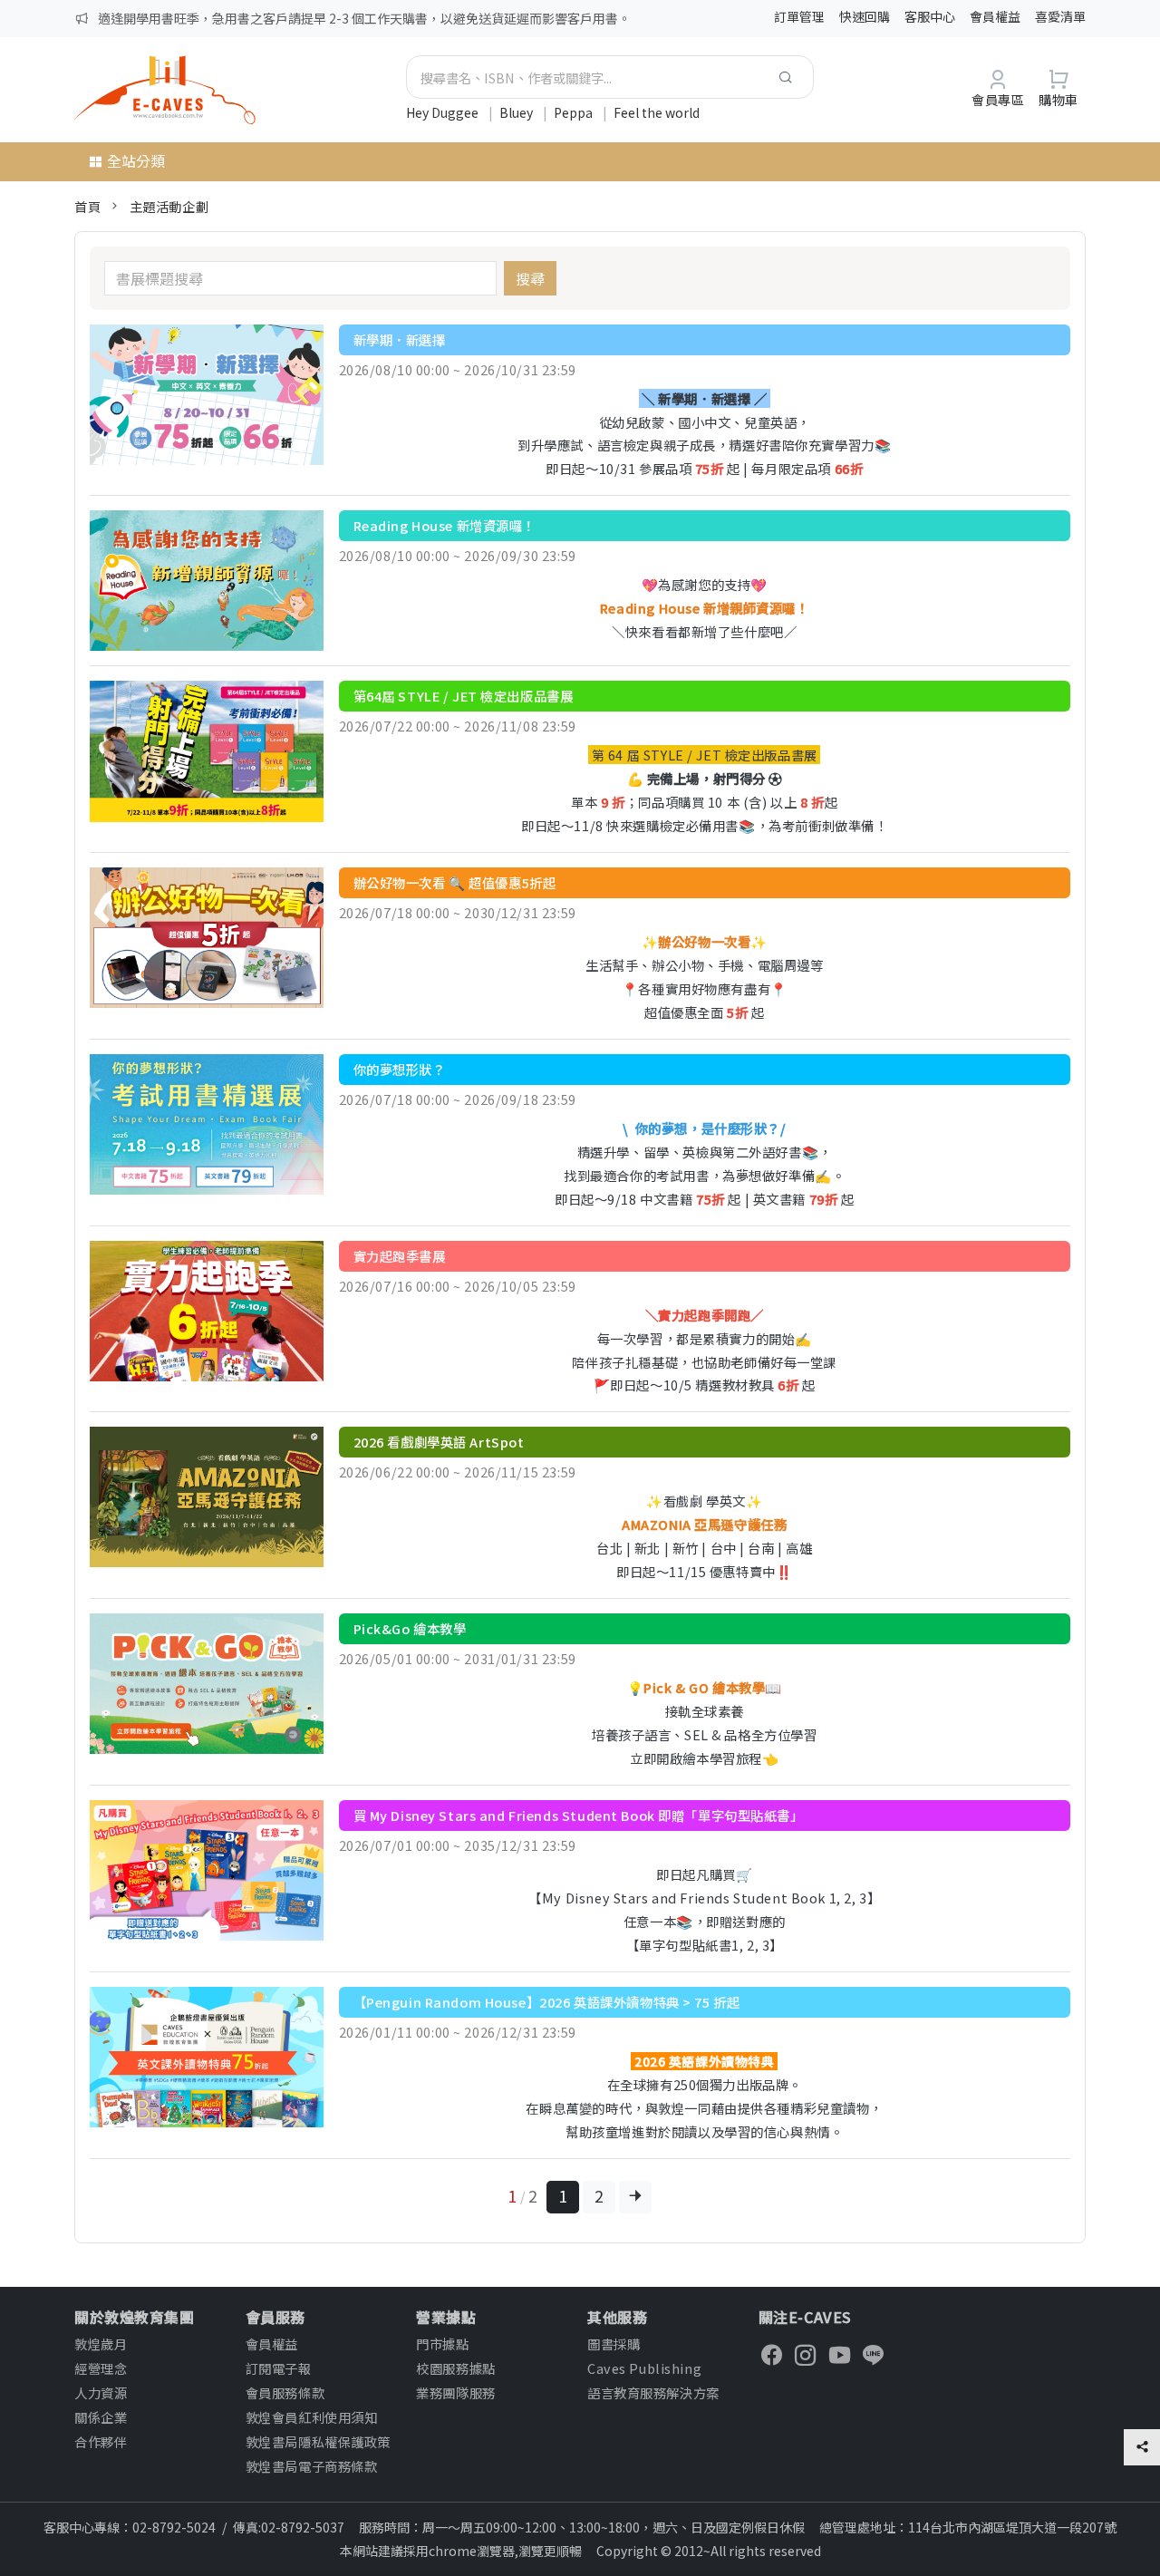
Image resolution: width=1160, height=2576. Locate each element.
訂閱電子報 (279, 2368)
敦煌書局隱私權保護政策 (318, 2441)
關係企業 (101, 2417)
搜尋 (530, 278)
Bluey (517, 112)
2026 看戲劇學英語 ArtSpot (439, 1442)
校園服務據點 (455, 2368)
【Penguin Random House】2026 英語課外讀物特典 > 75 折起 (547, 2002)
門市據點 (442, 2344)
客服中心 (930, 16)
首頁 (87, 206)
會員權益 (995, 16)
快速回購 (865, 16)
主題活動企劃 (169, 206)
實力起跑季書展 (400, 1256)
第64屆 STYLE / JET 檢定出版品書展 (464, 696)
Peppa (575, 112)
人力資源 (101, 2392)
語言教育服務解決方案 (653, 2392)
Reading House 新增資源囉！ (445, 525)
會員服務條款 (285, 2392)
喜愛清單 (1060, 16)
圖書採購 (614, 2344)
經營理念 (101, 2368)
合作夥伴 (101, 2441)
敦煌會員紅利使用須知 (312, 2417)
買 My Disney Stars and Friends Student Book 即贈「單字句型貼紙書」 (579, 1815)
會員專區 (998, 99)
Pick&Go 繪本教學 (410, 1628)
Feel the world (657, 112)
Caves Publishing (644, 2368)
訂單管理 (799, 16)
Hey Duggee (444, 112)
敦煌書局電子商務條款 (312, 2466)
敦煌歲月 (101, 2344)
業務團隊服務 (455, 2392)
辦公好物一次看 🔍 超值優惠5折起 (455, 882)
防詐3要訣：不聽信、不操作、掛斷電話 (209, 18)
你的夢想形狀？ (400, 1069)
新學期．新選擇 (400, 339)
